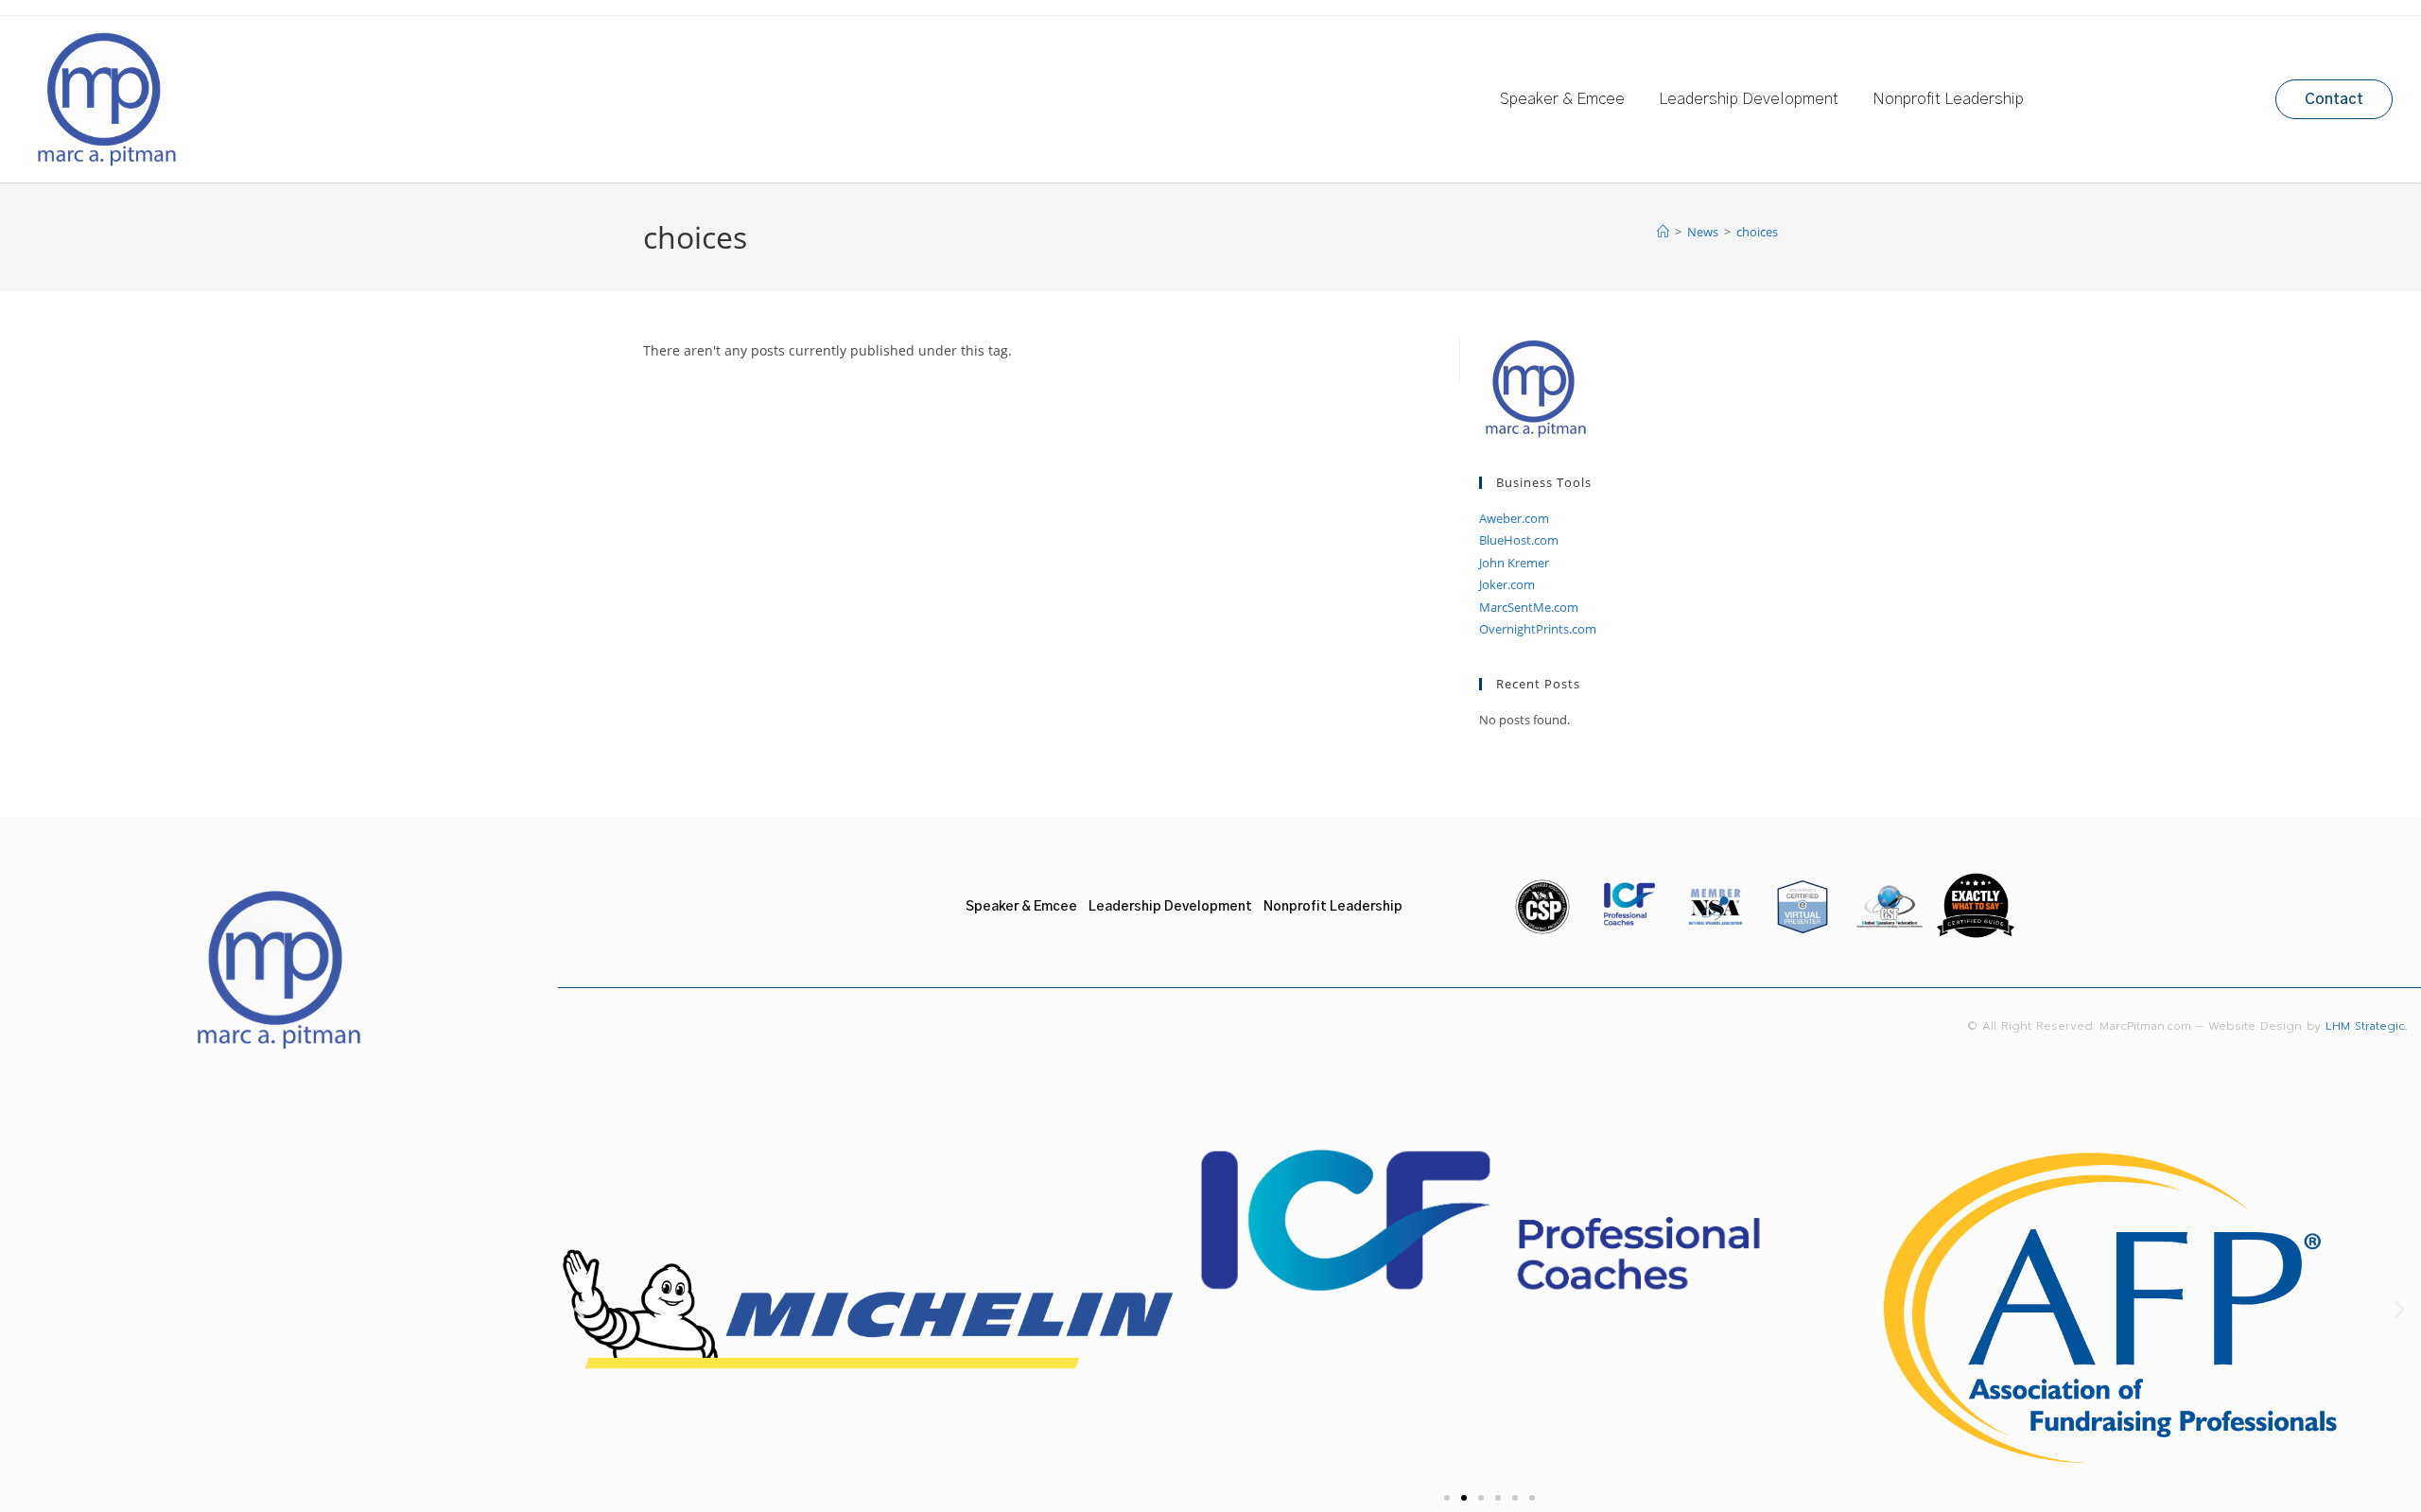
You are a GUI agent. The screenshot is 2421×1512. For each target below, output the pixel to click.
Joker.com (1507, 584)
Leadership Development (1749, 99)
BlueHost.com (1519, 540)
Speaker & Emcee (1562, 99)
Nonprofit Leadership (1948, 99)
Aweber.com (1514, 518)
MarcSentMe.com (1529, 607)
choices (1757, 232)
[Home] (1663, 232)
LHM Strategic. (2373, 1026)
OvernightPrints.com (1538, 629)
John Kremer (1514, 563)
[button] (579, 1309)
